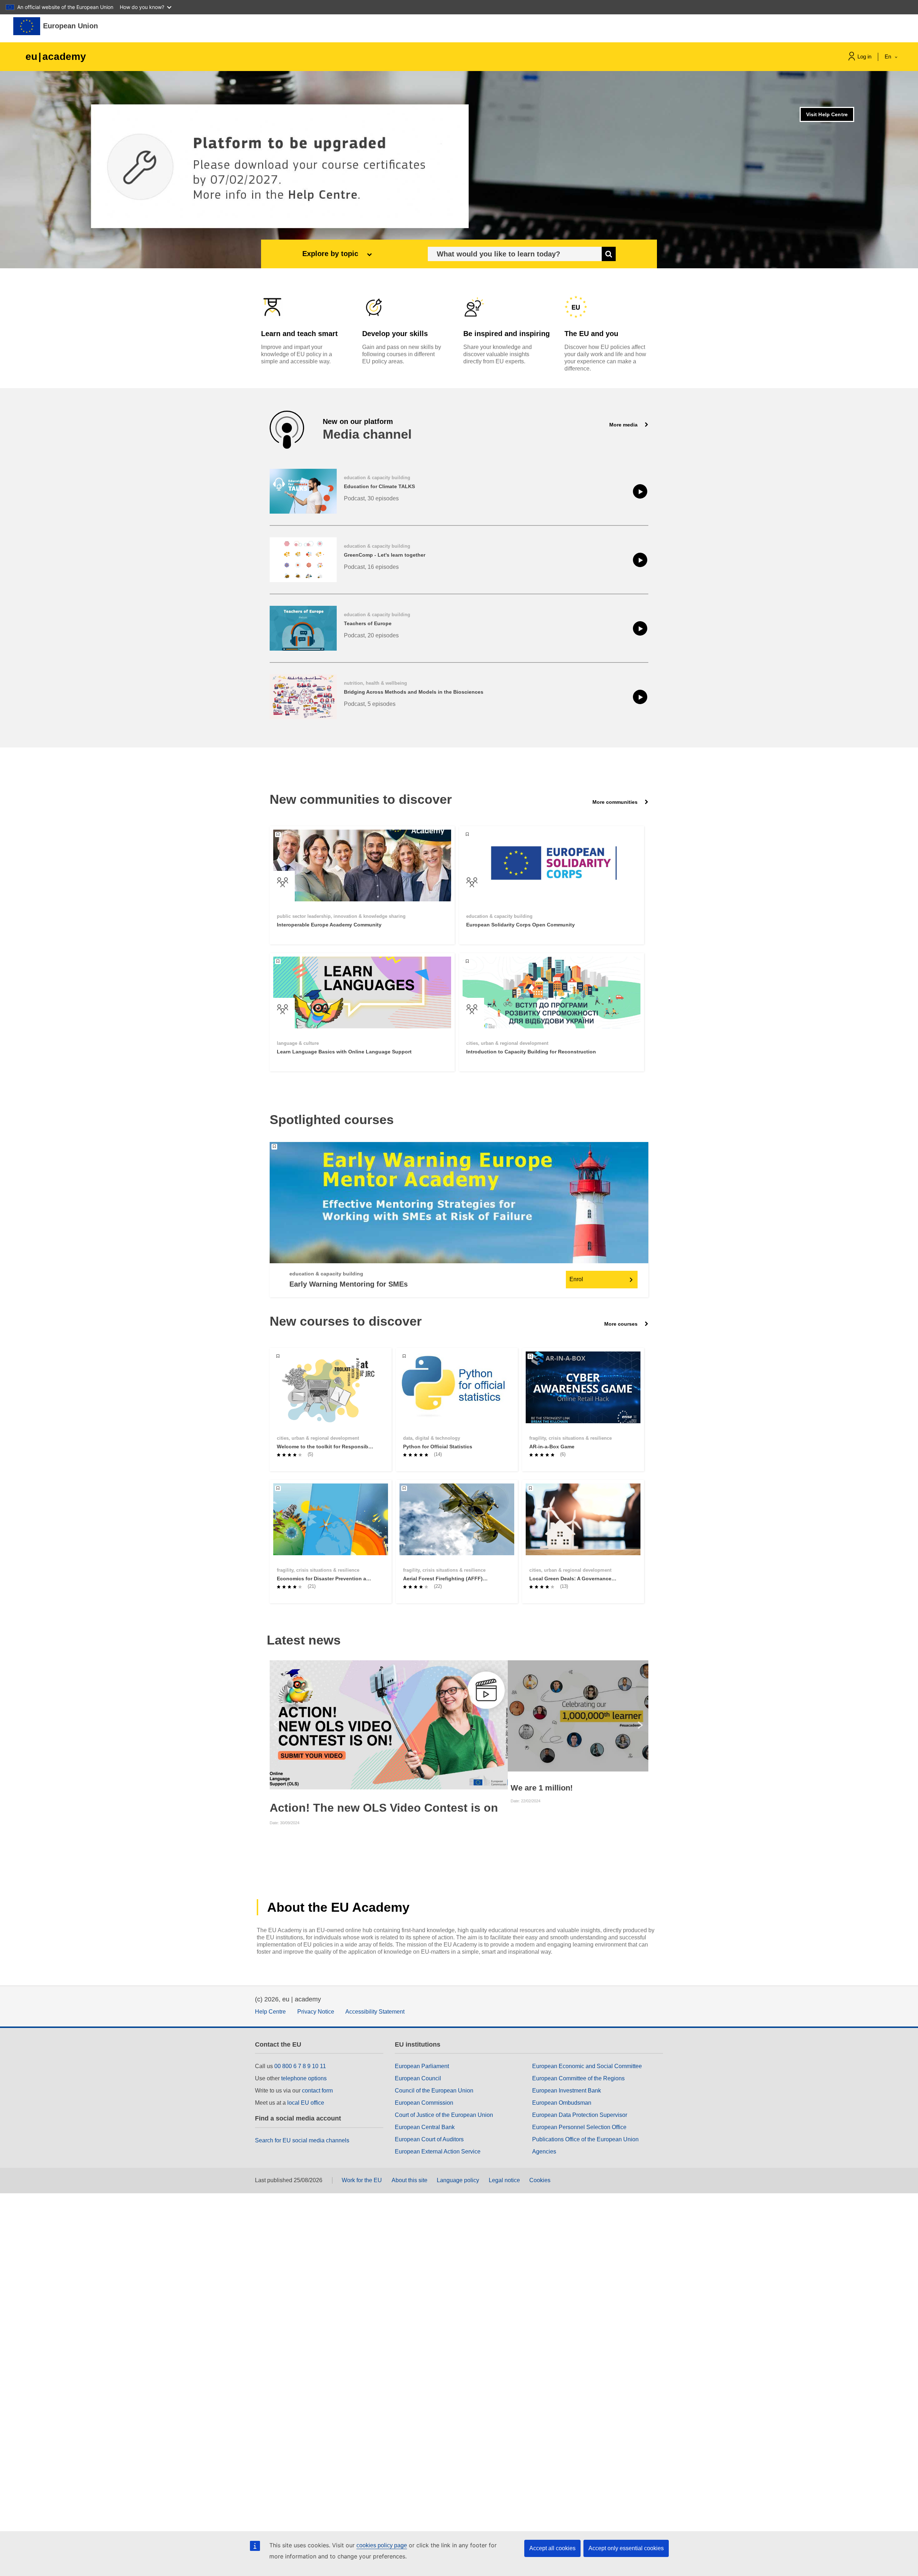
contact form (317, 2091)
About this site (410, 2180)
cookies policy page (382, 2545)
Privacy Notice (316, 2012)
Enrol (576, 1279)
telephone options (304, 2078)
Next (642, 1725)
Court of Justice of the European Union (444, 2115)
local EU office (306, 2103)
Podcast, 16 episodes (371, 567)
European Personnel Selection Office (579, 2127)
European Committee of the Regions (578, 2078)
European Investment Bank (567, 2091)
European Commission (424, 2103)
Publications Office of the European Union (585, 2139)
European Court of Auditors (429, 2139)
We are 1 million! (542, 1788)
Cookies (540, 2180)
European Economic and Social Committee (587, 2066)
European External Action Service (438, 2152)
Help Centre (270, 2012)
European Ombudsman (562, 2103)
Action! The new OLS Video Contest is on (384, 1808)
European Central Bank (425, 2127)
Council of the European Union (434, 2091)
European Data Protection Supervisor (580, 2115)
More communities (616, 802)
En (889, 56)
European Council (418, 2078)
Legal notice (504, 2180)
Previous (276, 1725)
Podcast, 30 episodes (371, 498)
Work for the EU (362, 2180)
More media (624, 425)
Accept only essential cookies (626, 2548)
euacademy (56, 56)
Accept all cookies (552, 2548)
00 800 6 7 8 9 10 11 (300, 2066)
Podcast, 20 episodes (371, 635)
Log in (864, 56)
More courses (622, 1324)
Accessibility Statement (375, 2012)
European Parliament (422, 2066)
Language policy (458, 2180)
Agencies (544, 2152)
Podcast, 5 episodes (370, 704)
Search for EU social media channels (302, 2140)
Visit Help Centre (827, 114)
